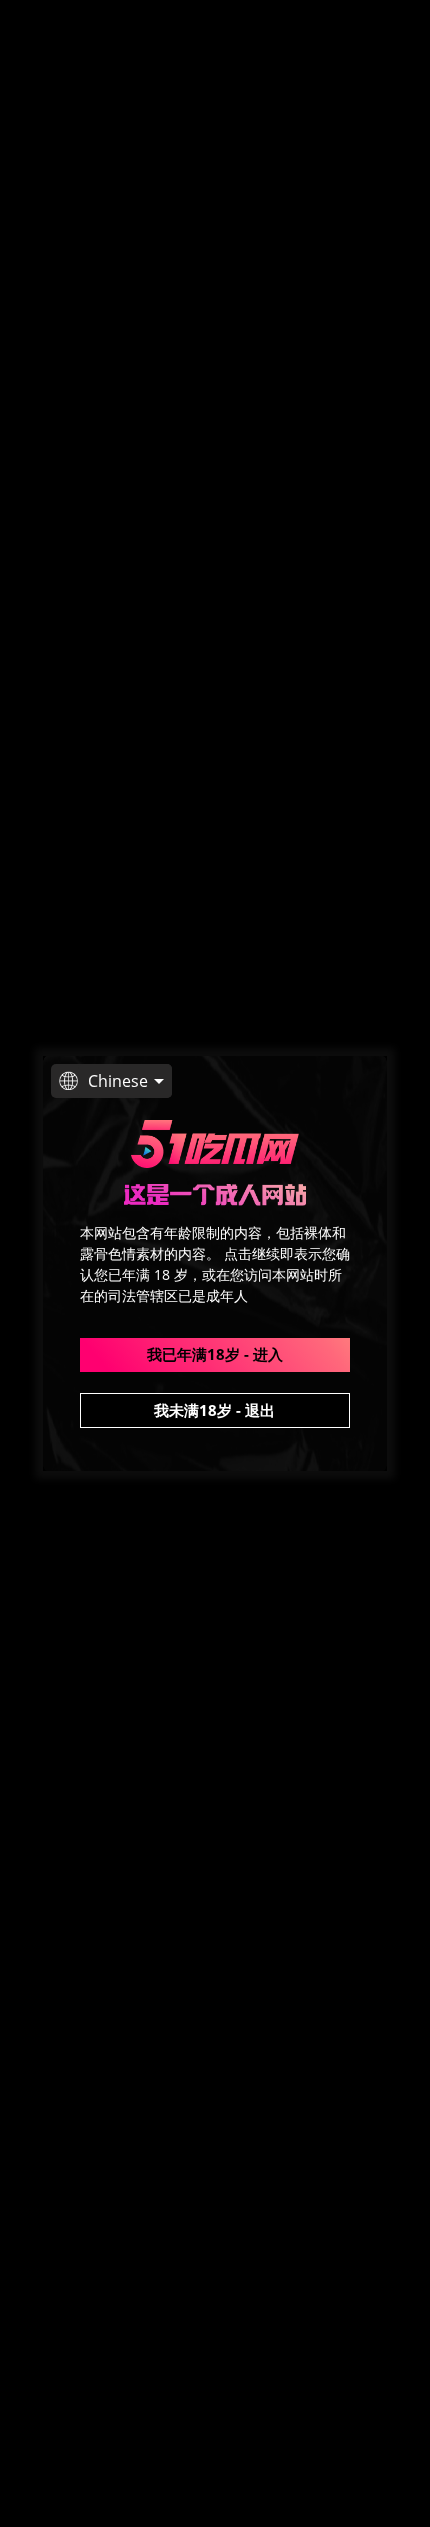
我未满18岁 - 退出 (214, 1410)
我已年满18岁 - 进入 (215, 1354)
